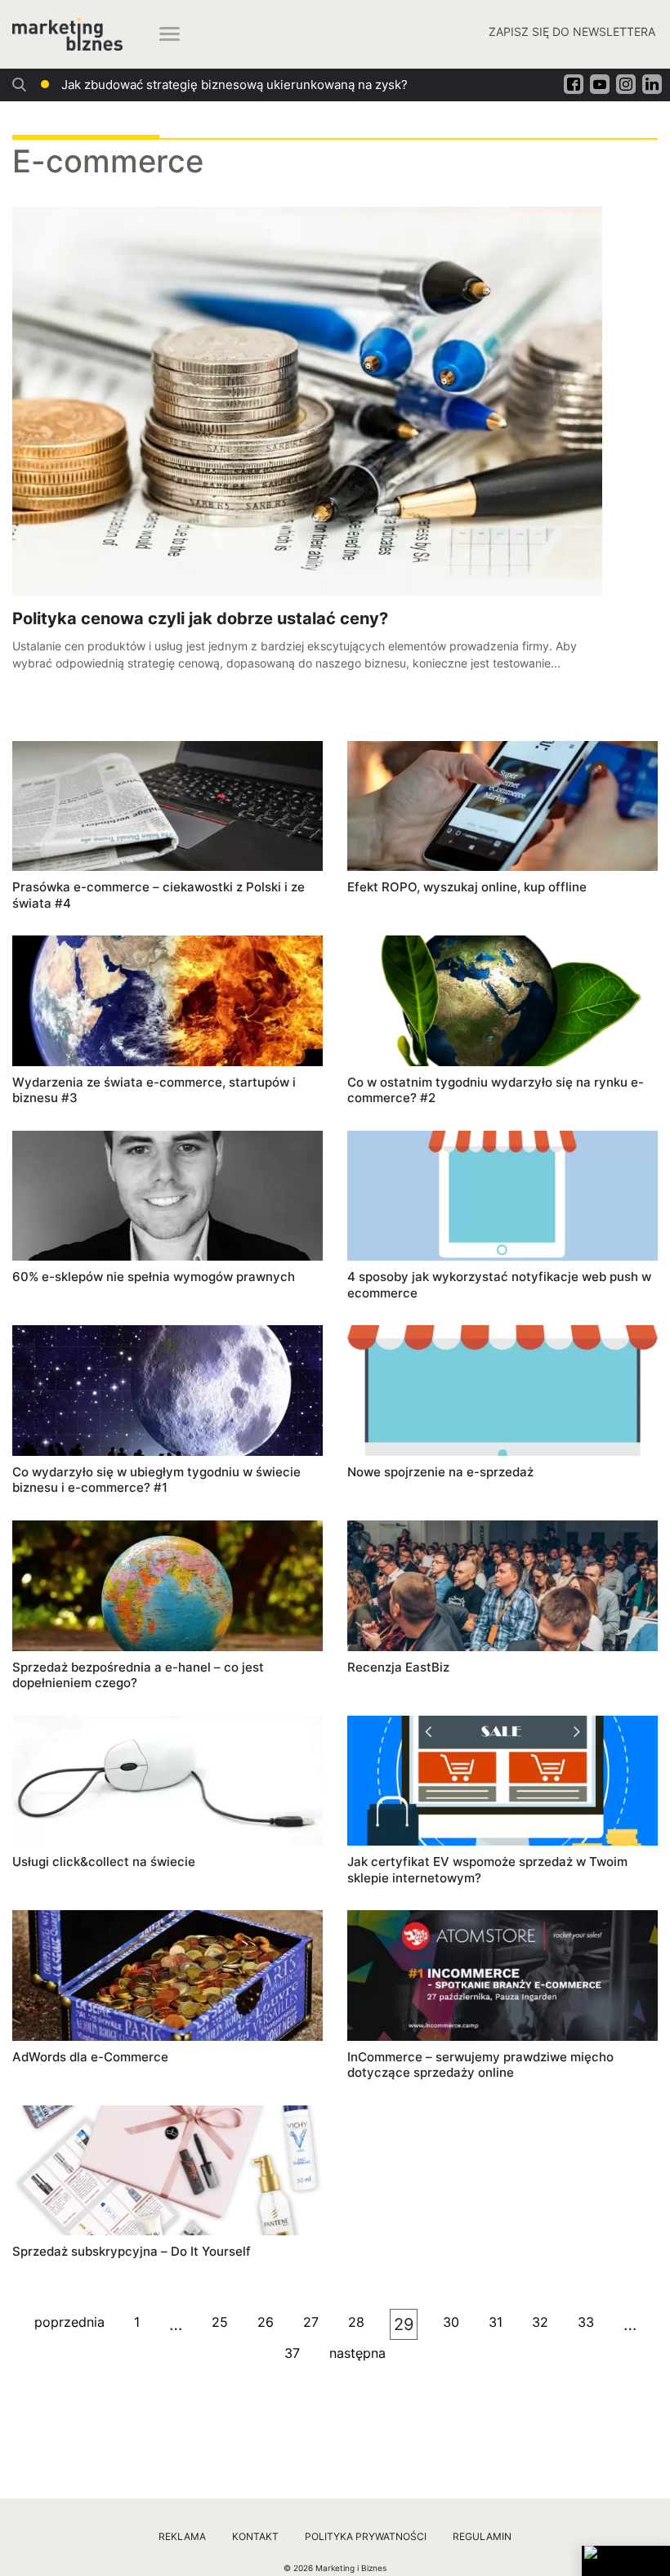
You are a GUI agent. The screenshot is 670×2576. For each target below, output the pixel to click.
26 (266, 2322)
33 (586, 2322)
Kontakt (255, 2536)
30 (451, 2322)
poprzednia (69, 2322)
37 (292, 2353)
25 (220, 2322)
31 (496, 2322)
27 (311, 2322)
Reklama (182, 2536)
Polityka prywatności (366, 2536)
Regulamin (482, 2536)
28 (356, 2322)
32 (540, 2322)
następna (357, 2353)
